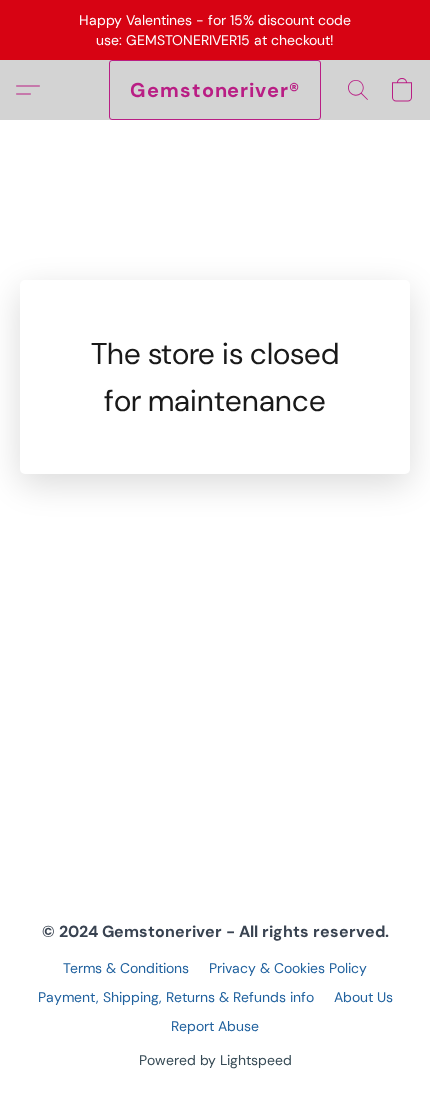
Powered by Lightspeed (215, 1060)
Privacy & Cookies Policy (288, 968)
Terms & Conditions (126, 968)
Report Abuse (215, 1026)
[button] (215, 90)
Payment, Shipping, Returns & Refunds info (176, 997)
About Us (363, 997)
